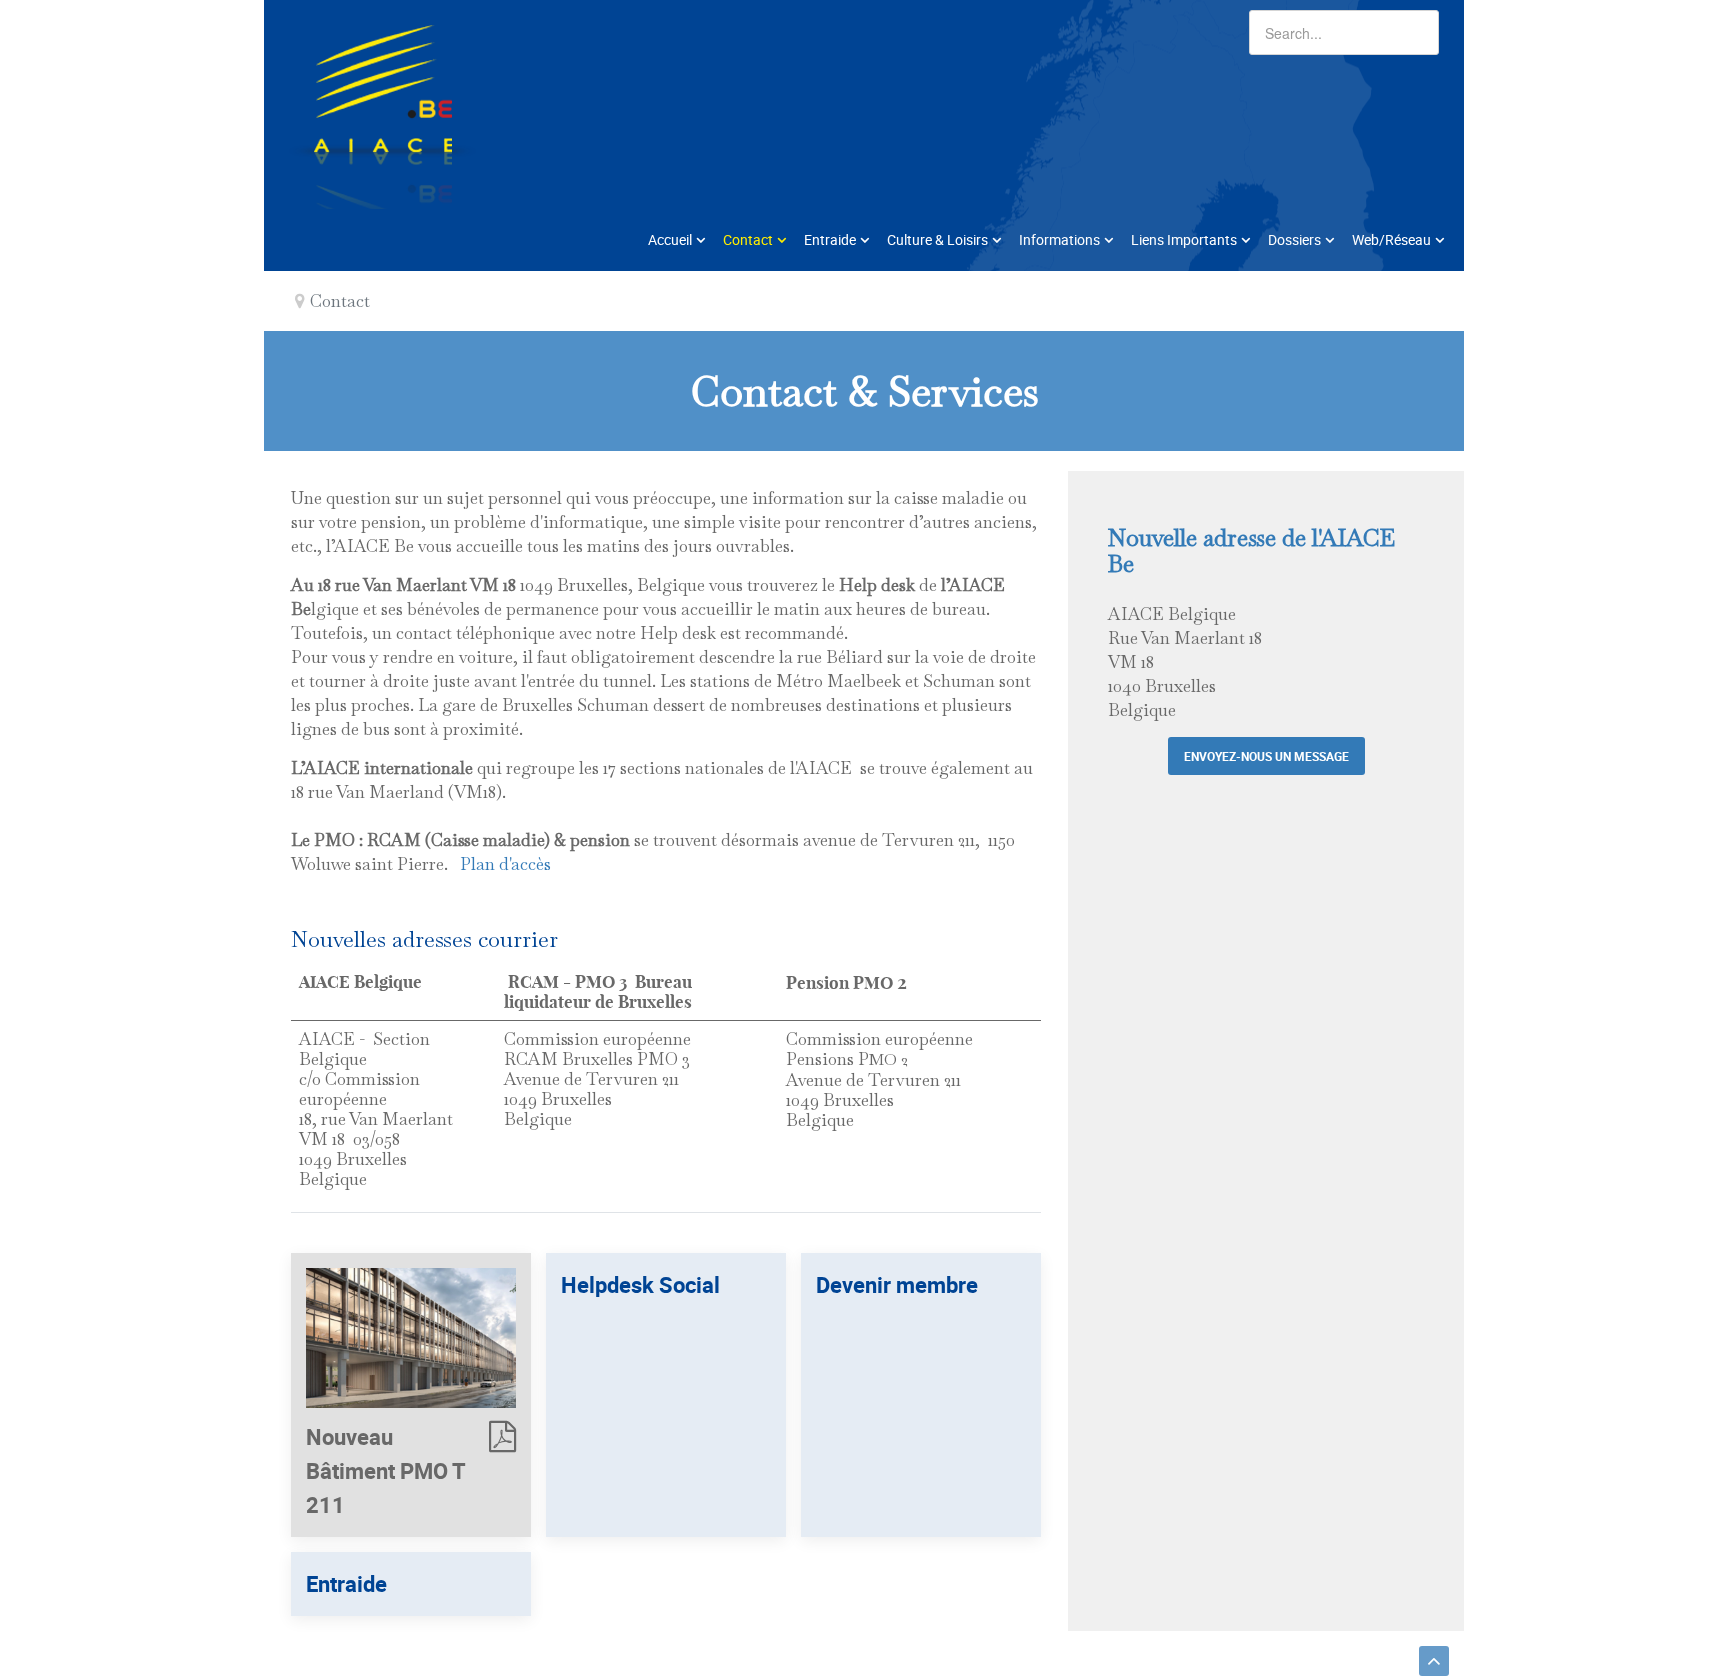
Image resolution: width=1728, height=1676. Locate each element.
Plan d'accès (499, 864)
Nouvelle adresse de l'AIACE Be (1251, 550)
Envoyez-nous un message (1266, 756)
